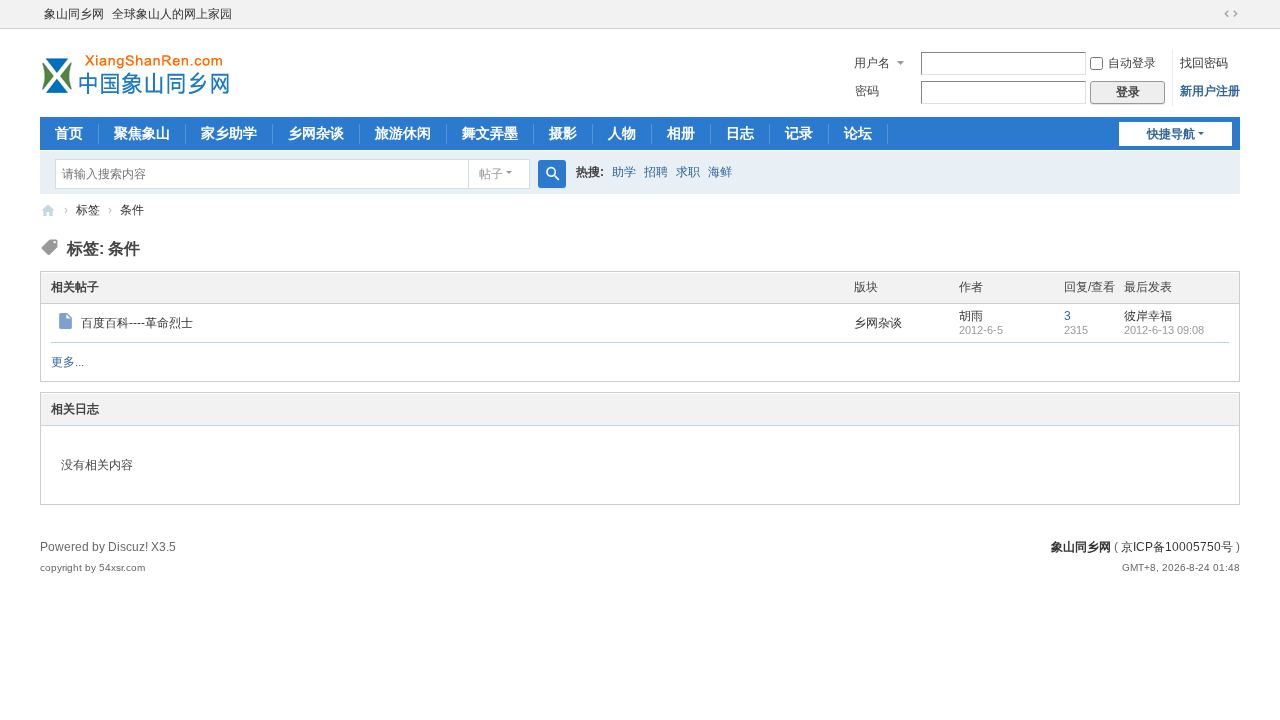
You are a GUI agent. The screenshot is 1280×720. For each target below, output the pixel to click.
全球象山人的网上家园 (172, 14)
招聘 (656, 172)
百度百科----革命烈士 (137, 323)
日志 (740, 133)
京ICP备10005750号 (1177, 547)
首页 (69, 133)
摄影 (563, 133)
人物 (622, 133)
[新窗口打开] (67, 324)
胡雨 (971, 316)
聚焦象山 (142, 133)
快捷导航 (1171, 134)
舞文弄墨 (490, 133)
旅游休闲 (403, 133)
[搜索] (552, 174)
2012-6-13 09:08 (1164, 330)
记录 (799, 133)
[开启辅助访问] (1212, 14)
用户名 (872, 63)
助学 (624, 172)
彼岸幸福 (1148, 316)
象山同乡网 (74, 14)
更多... (67, 362)
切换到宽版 (1231, 14)
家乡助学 (229, 133)
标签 (88, 210)
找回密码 (1204, 63)
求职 (688, 172)
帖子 (491, 174)
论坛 (858, 133)
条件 (132, 210)
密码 (867, 91)
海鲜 (720, 172)
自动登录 (1132, 63)
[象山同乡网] (140, 71)
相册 (681, 133)
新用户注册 (1210, 91)
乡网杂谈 (316, 133)
